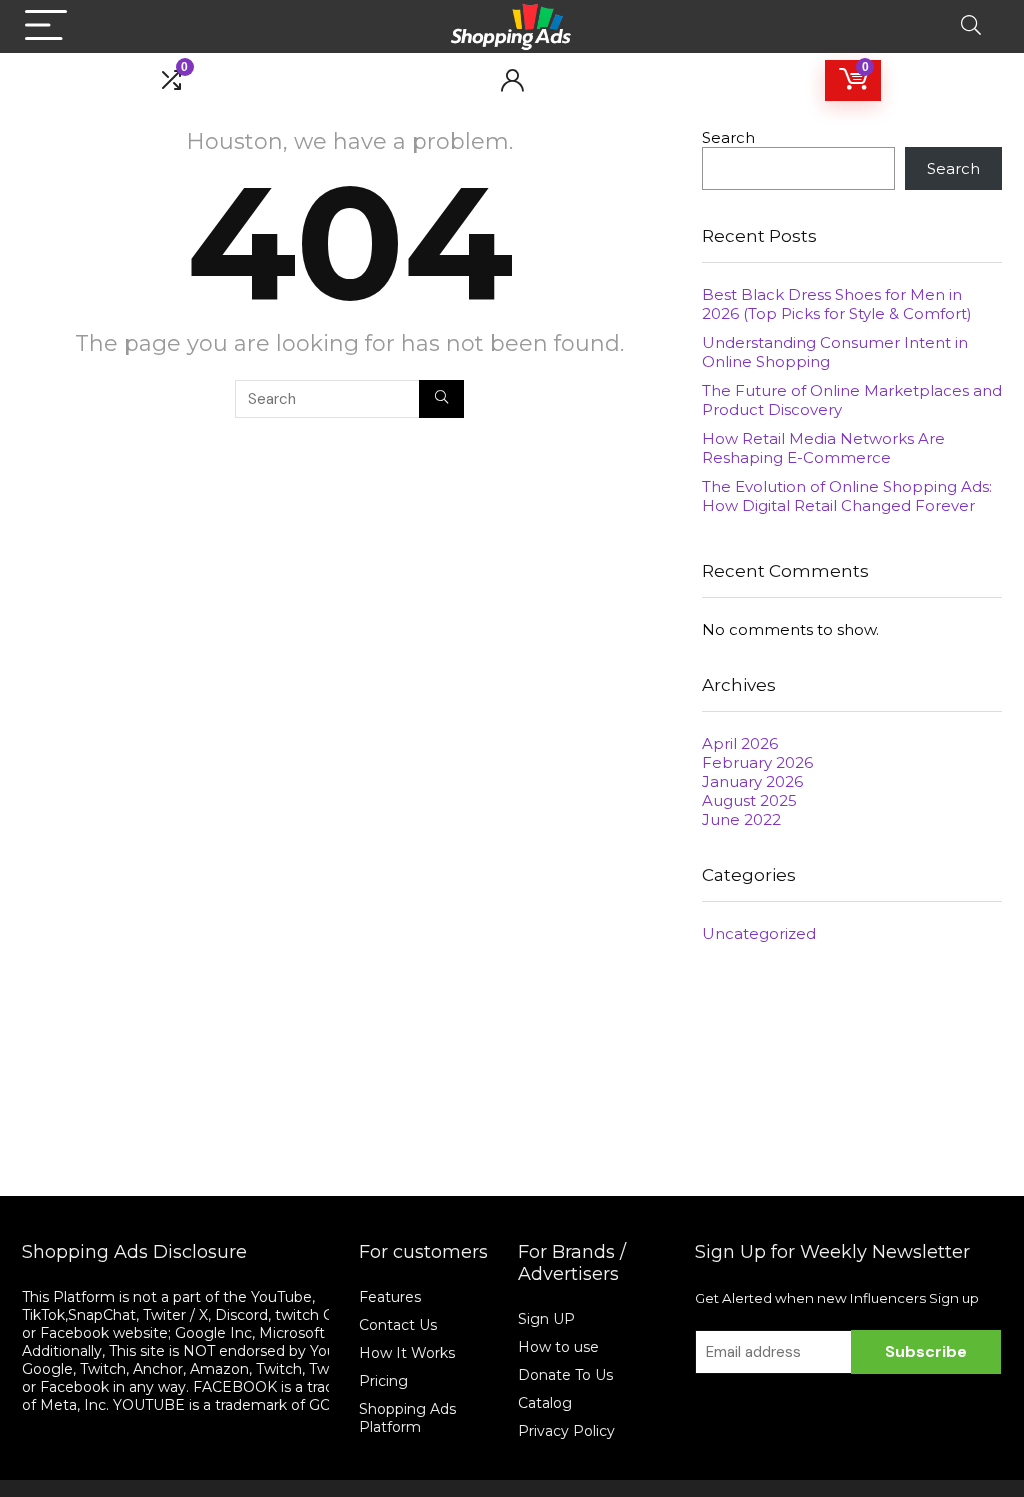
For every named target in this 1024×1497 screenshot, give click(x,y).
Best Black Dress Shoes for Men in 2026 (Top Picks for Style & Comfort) (837, 304)
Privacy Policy (566, 1431)
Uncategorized (759, 933)
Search (728, 137)
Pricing (383, 1381)
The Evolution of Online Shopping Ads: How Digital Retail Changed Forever (847, 496)
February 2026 (757, 762)
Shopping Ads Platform (407, 1418)
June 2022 (741, 819)
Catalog (545, 1403)
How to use (558, 1347)
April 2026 (740, 743)
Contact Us (398, 1325)
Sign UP (546, 1319)
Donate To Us (565, 1375)
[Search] (971, 26)
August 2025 (749, 800)
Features (390, 1297)
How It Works (409, 1353)
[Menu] (46, 26)
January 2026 (752, 781)
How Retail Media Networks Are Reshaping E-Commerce (823, 448)
